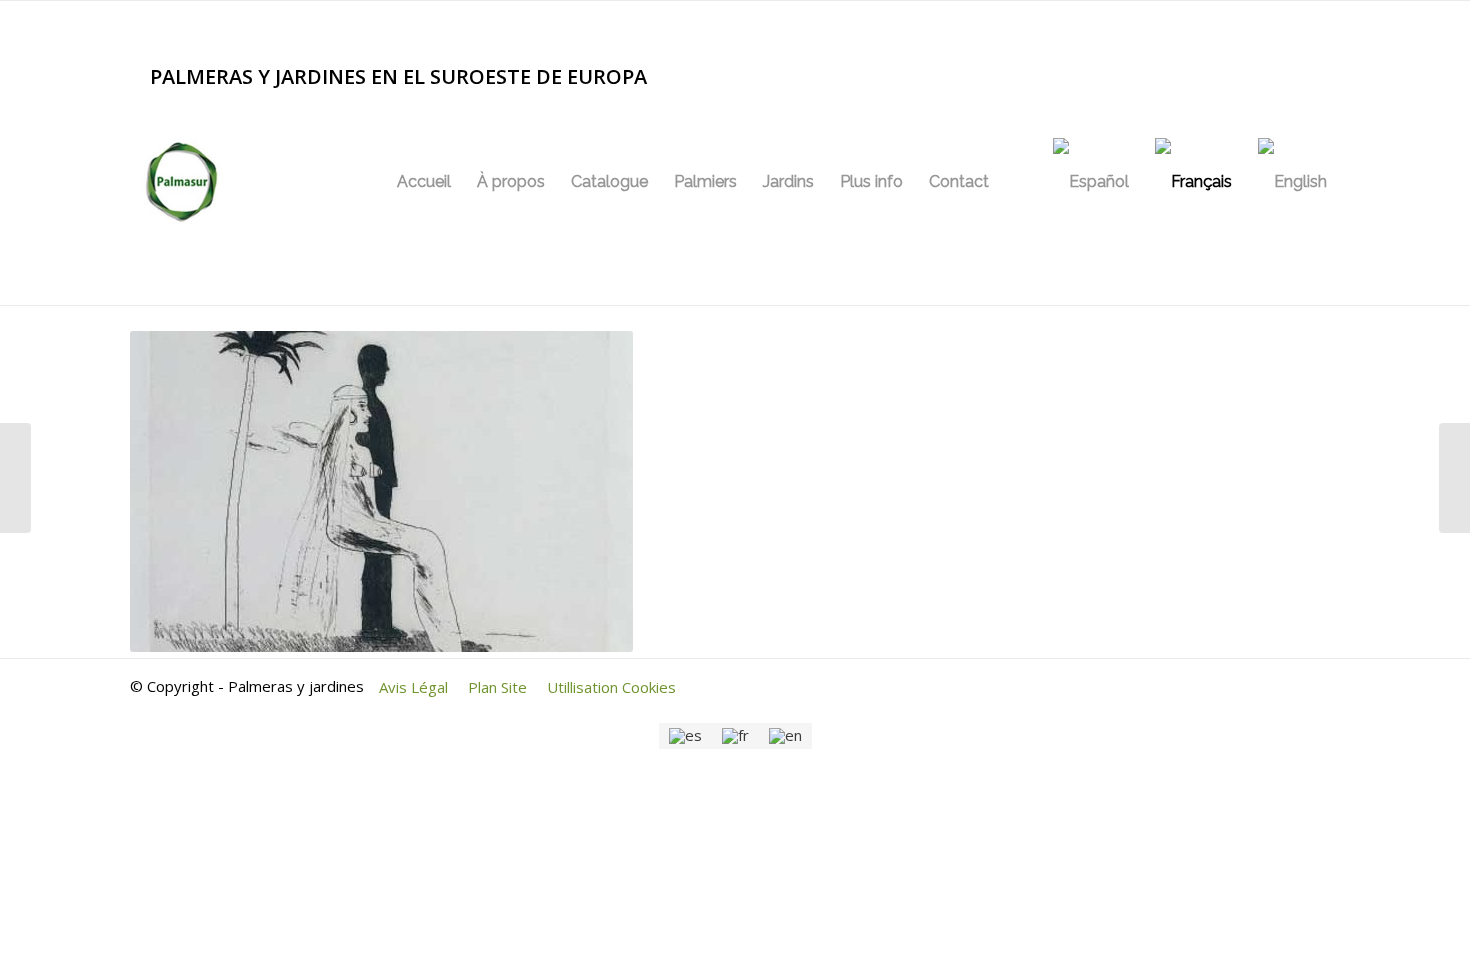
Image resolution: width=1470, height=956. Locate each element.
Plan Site (497, 687)
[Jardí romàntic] (15, 478)
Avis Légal (413, 687)
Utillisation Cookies (611, 687)
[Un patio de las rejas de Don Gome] (1454, 478)
